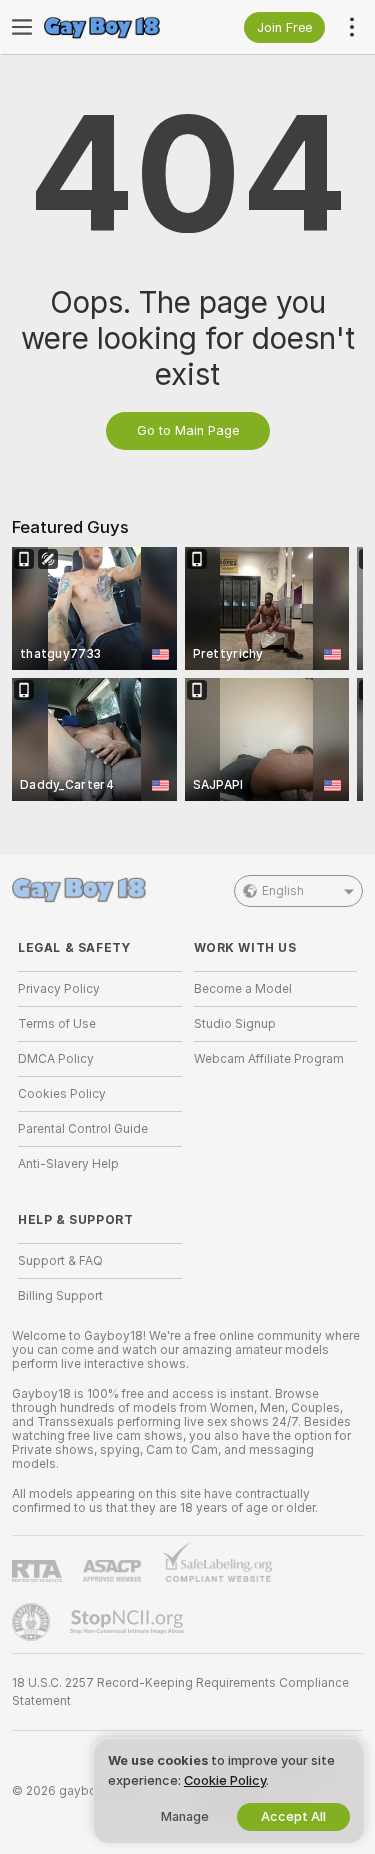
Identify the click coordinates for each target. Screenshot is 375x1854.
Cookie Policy (225, 1780)
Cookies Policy (62, 1094)
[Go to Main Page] (116, 27)
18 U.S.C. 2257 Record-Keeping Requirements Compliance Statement (180, 1692)
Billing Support (60, 1296)
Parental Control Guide (83, 1129)
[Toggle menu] (22, 27)
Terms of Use (57, 1024)
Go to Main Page (188, 430)
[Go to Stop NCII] (129, 1622)
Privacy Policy (59, 989)
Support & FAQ (60, 1261)
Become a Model (243, 989)
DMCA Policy (56, 1059)
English (283, 891)
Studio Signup (235, 1024)
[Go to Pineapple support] (33, 1622)
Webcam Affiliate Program (269, 1059)
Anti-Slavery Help (68, 1164)
